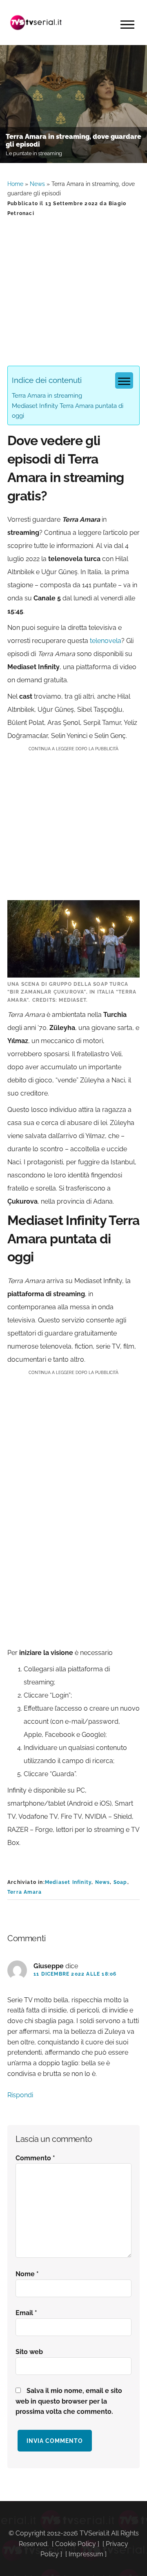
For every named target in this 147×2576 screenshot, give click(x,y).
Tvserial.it (36, 23)
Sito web (29, 2352)
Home (15, 184)
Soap (120, 1882)
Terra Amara (24, 1892)
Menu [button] (127, 25)
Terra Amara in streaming (47, 396)
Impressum (86, 2554)
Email (26, 2313)
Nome (27, 2274)
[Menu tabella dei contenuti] (124, 380)
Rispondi (20, 2095)
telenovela (106, 641)
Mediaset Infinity (68, 1882)
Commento (35, 2158)
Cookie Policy (76, 2544)
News (37, 184)
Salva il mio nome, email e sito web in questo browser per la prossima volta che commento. (69, 2401)
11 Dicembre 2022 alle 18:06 (75, 1974)
